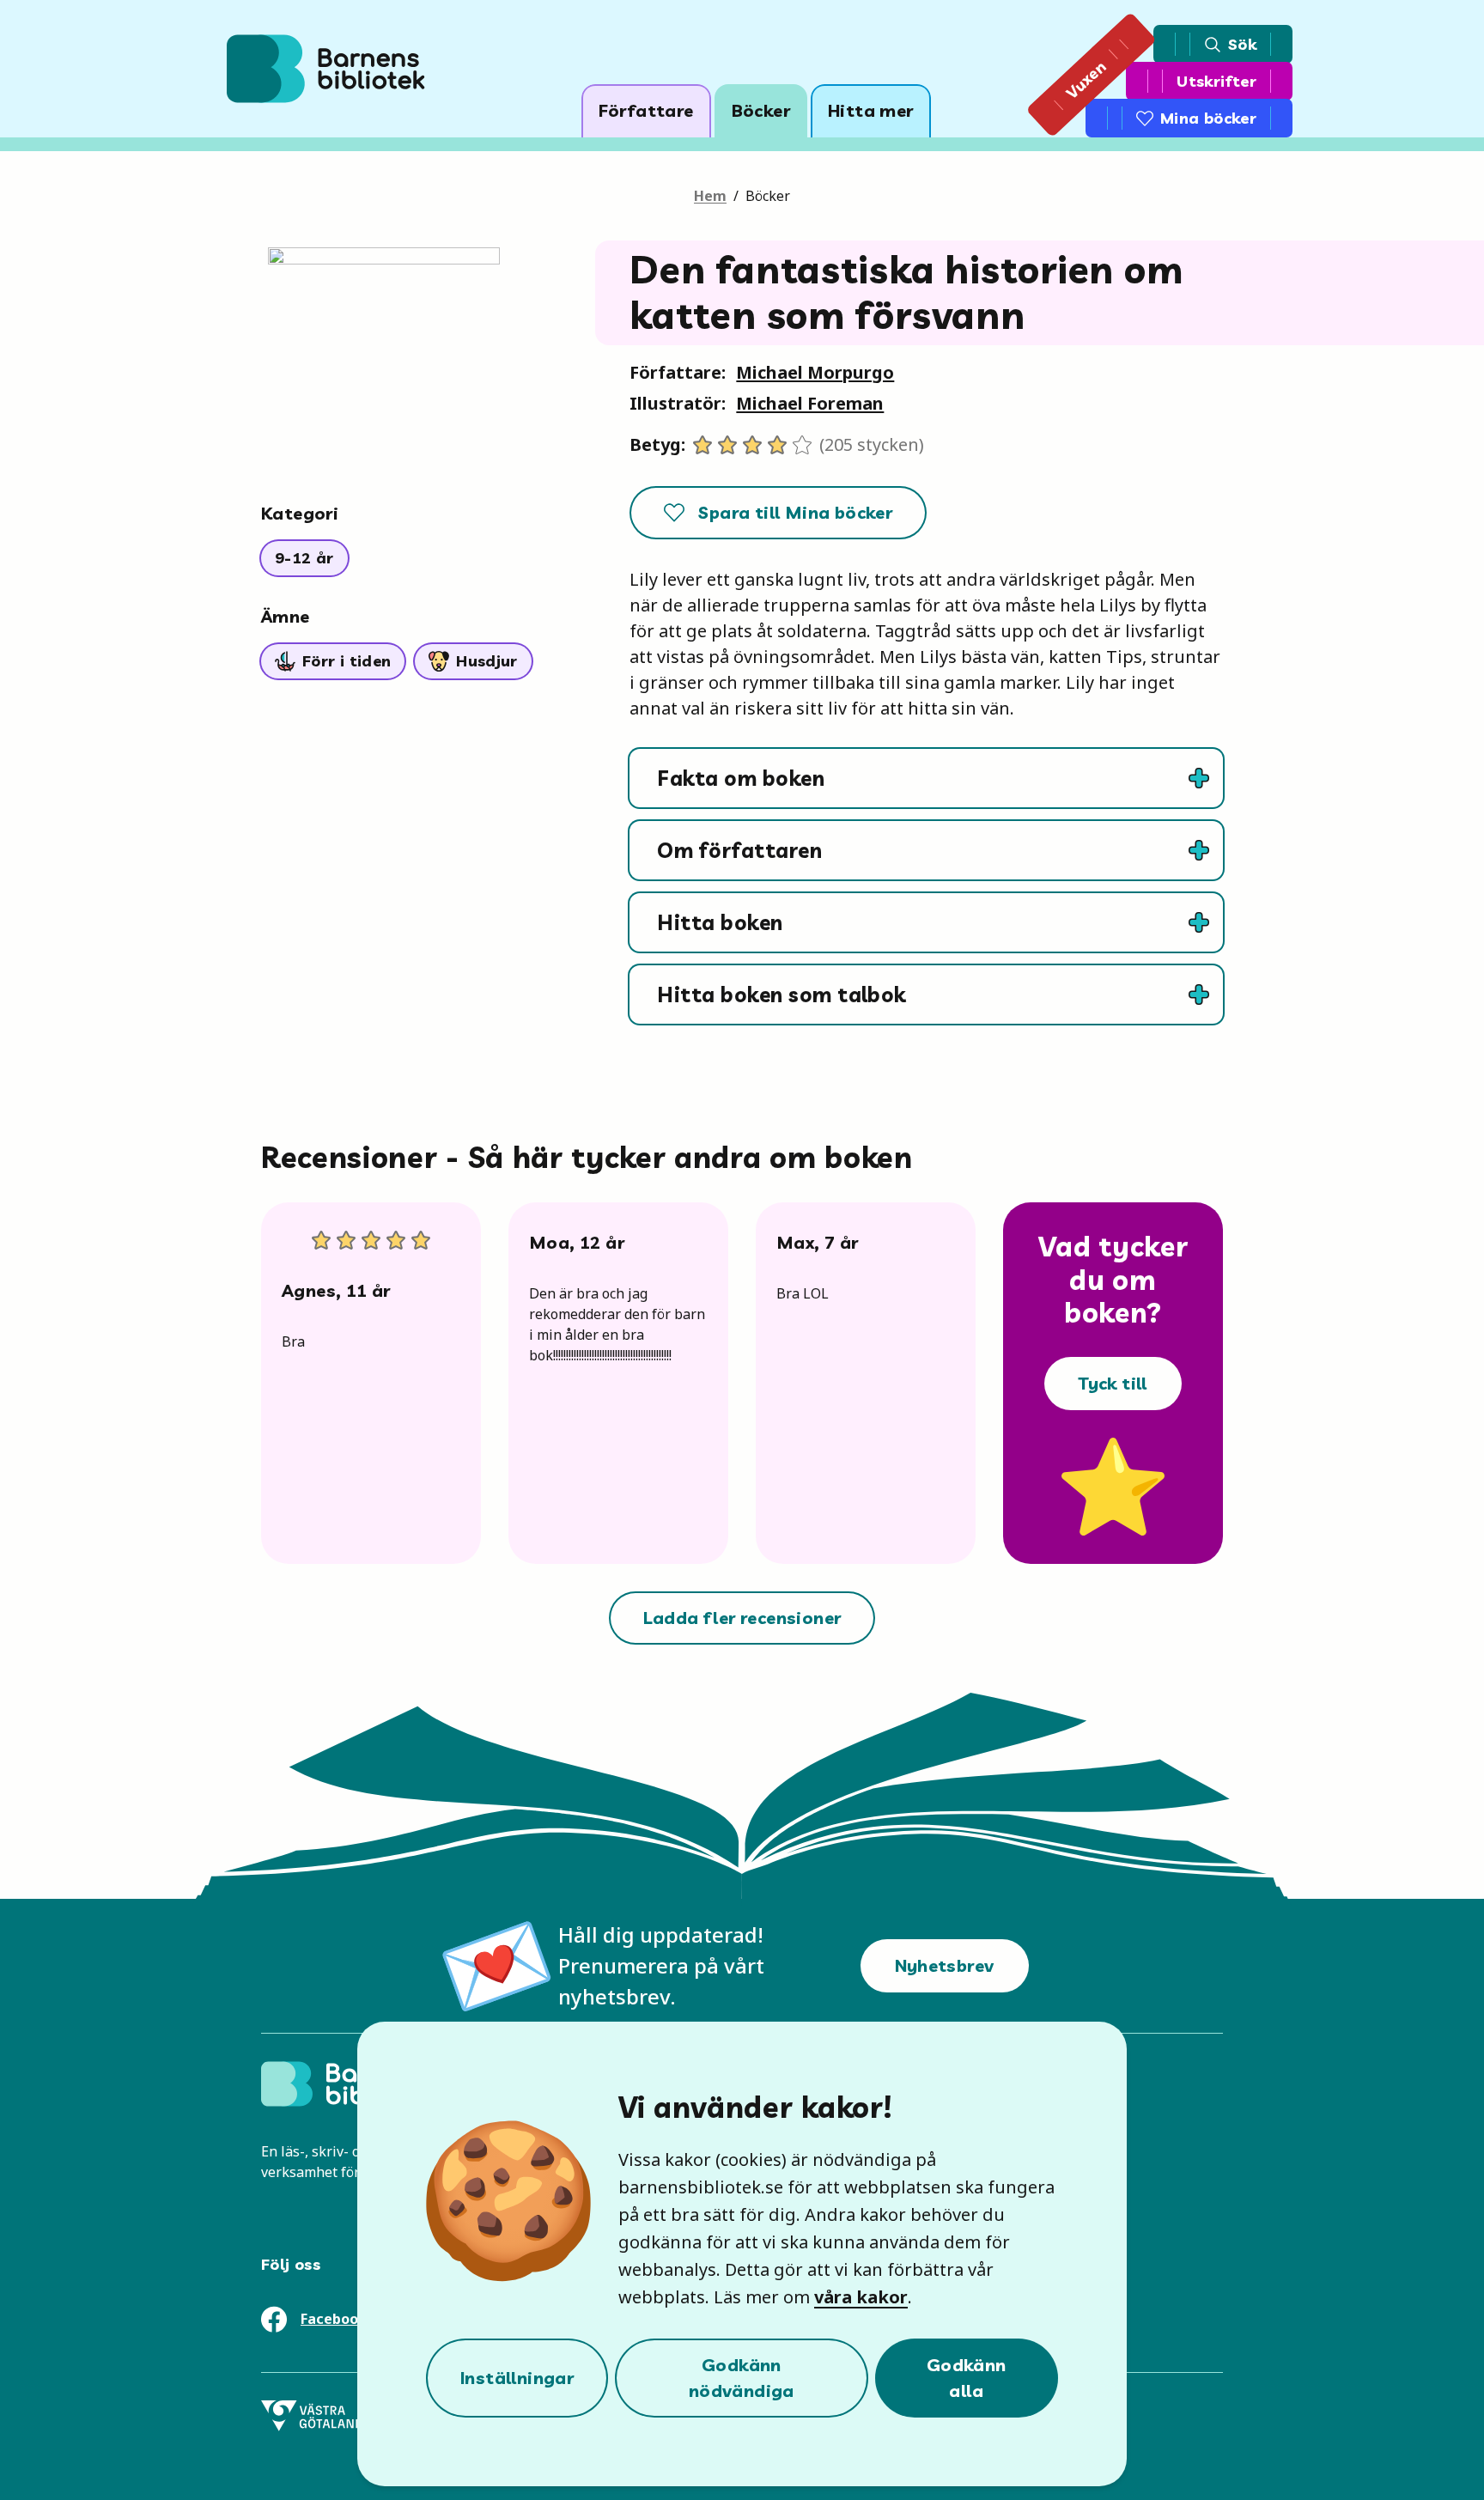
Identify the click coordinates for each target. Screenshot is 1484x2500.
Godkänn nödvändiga (742, 2378)
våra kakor (861, 2297)
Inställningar (517, 2378)
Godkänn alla (967, 2378)
